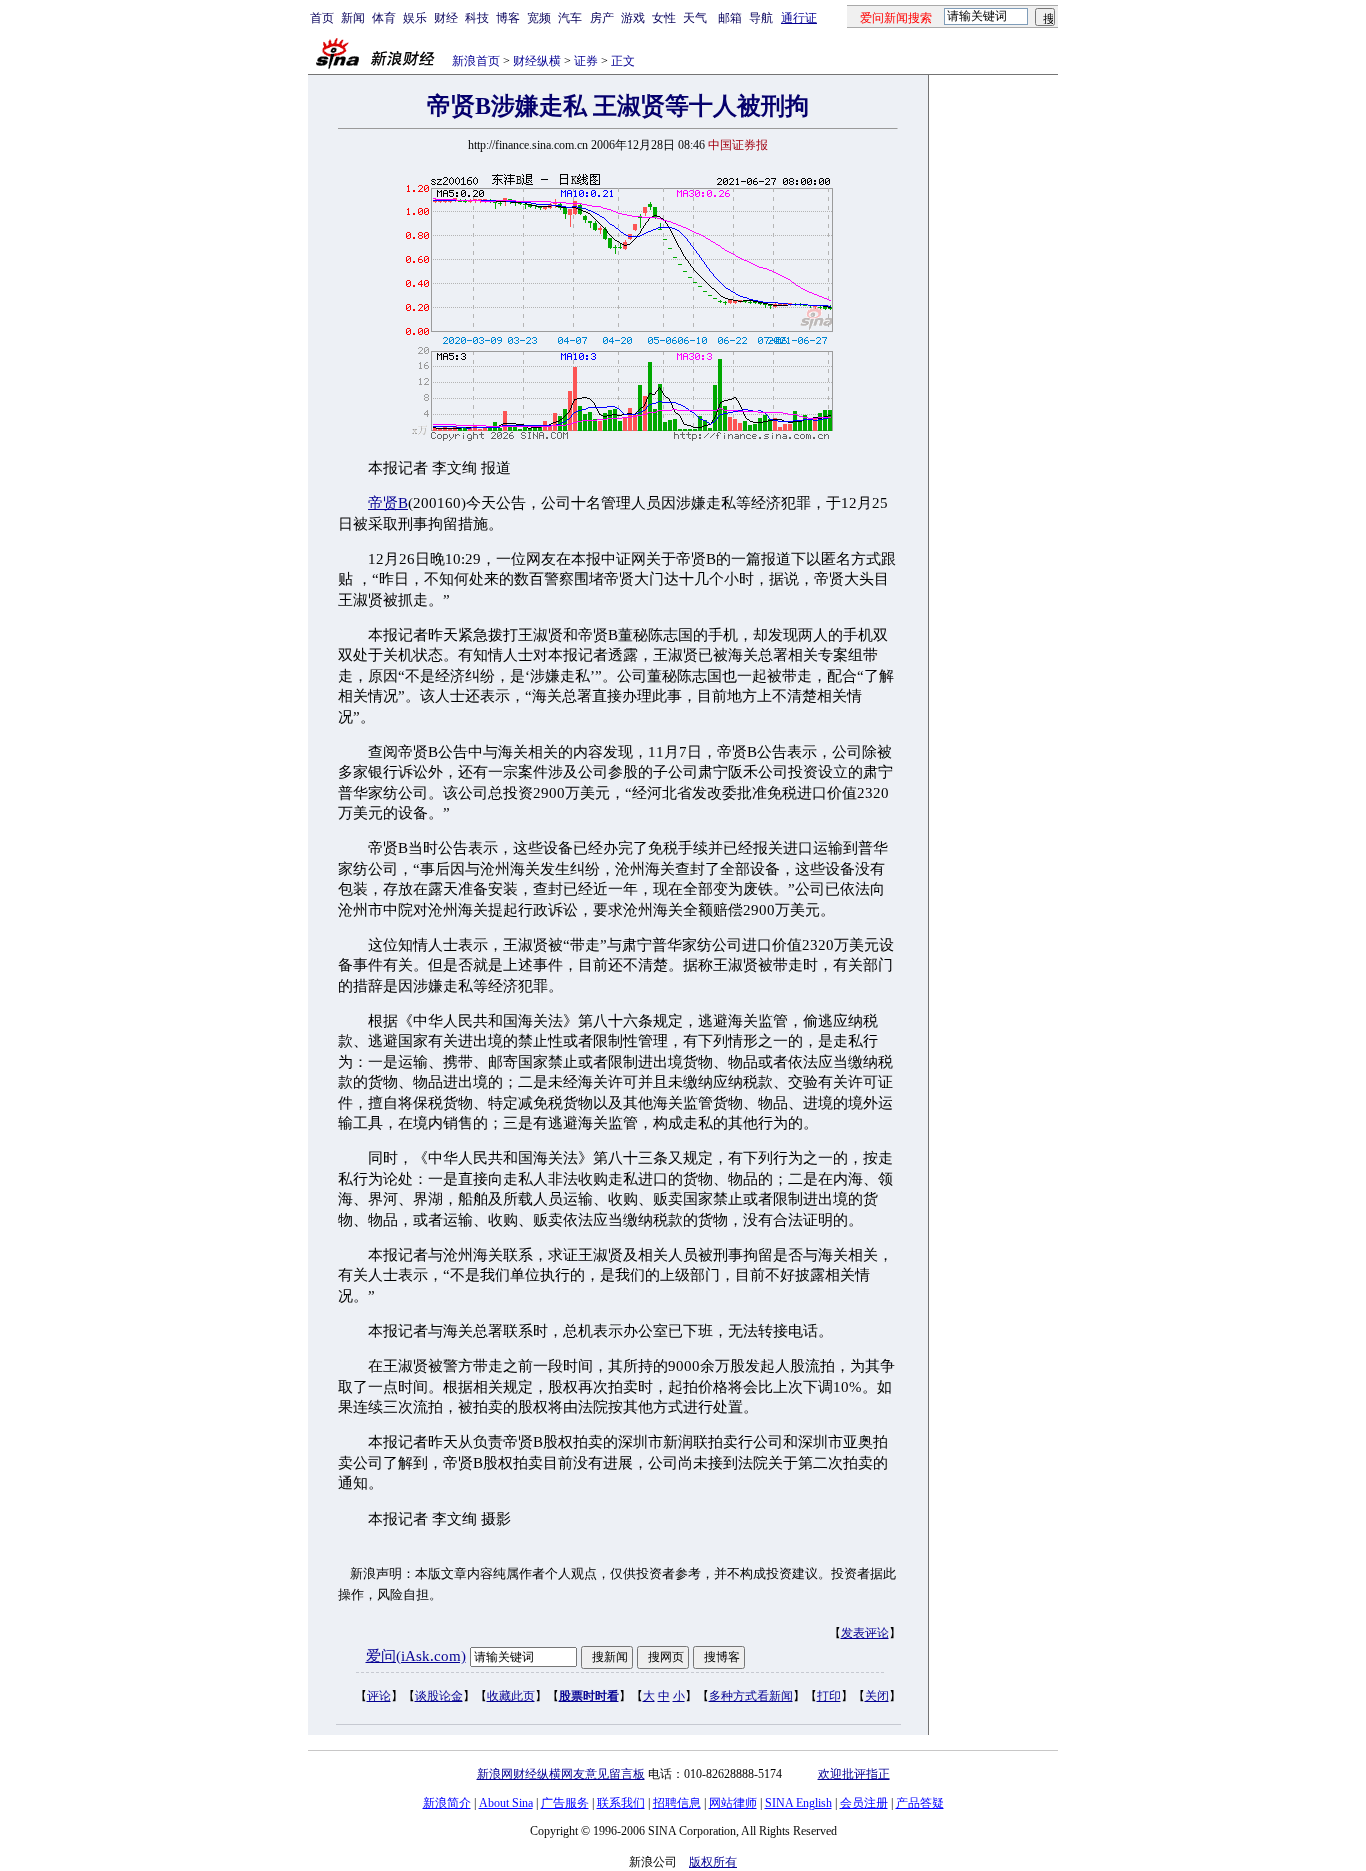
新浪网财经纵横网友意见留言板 (561, 1774)
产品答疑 (920, 1803)
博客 (508, 18)
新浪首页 (476, 61)
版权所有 (713, 1862)
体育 (384, 18)
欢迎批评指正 (854, 1774)
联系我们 (621, 1803)
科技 (477, 18)
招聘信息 (677, 1803)
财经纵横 (537, 61)
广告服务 (565, 1803)
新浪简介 (447, 1803)
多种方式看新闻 (751, 1696)
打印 (829, 1696)
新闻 (353, 18)
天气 (695, 18)
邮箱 (730, 18)
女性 (664, 18)
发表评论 (865, 1633)
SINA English (798, 1803)
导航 (761, 18)
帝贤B (388, 503)
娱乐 (415, 18)
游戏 (633, 18)
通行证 (799, 18)
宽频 (539, 18)
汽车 (570, 18)
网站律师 (733, 1803)
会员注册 (864, 1803)
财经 (446, 18)
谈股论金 (439, 1696)
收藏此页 (511, 1696)
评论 (379, 1696)
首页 (322, 18)
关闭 (877, 1696)
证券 (586, 61)
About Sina (506, 1803)
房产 (602, 18)
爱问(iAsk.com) (416, 1656)
